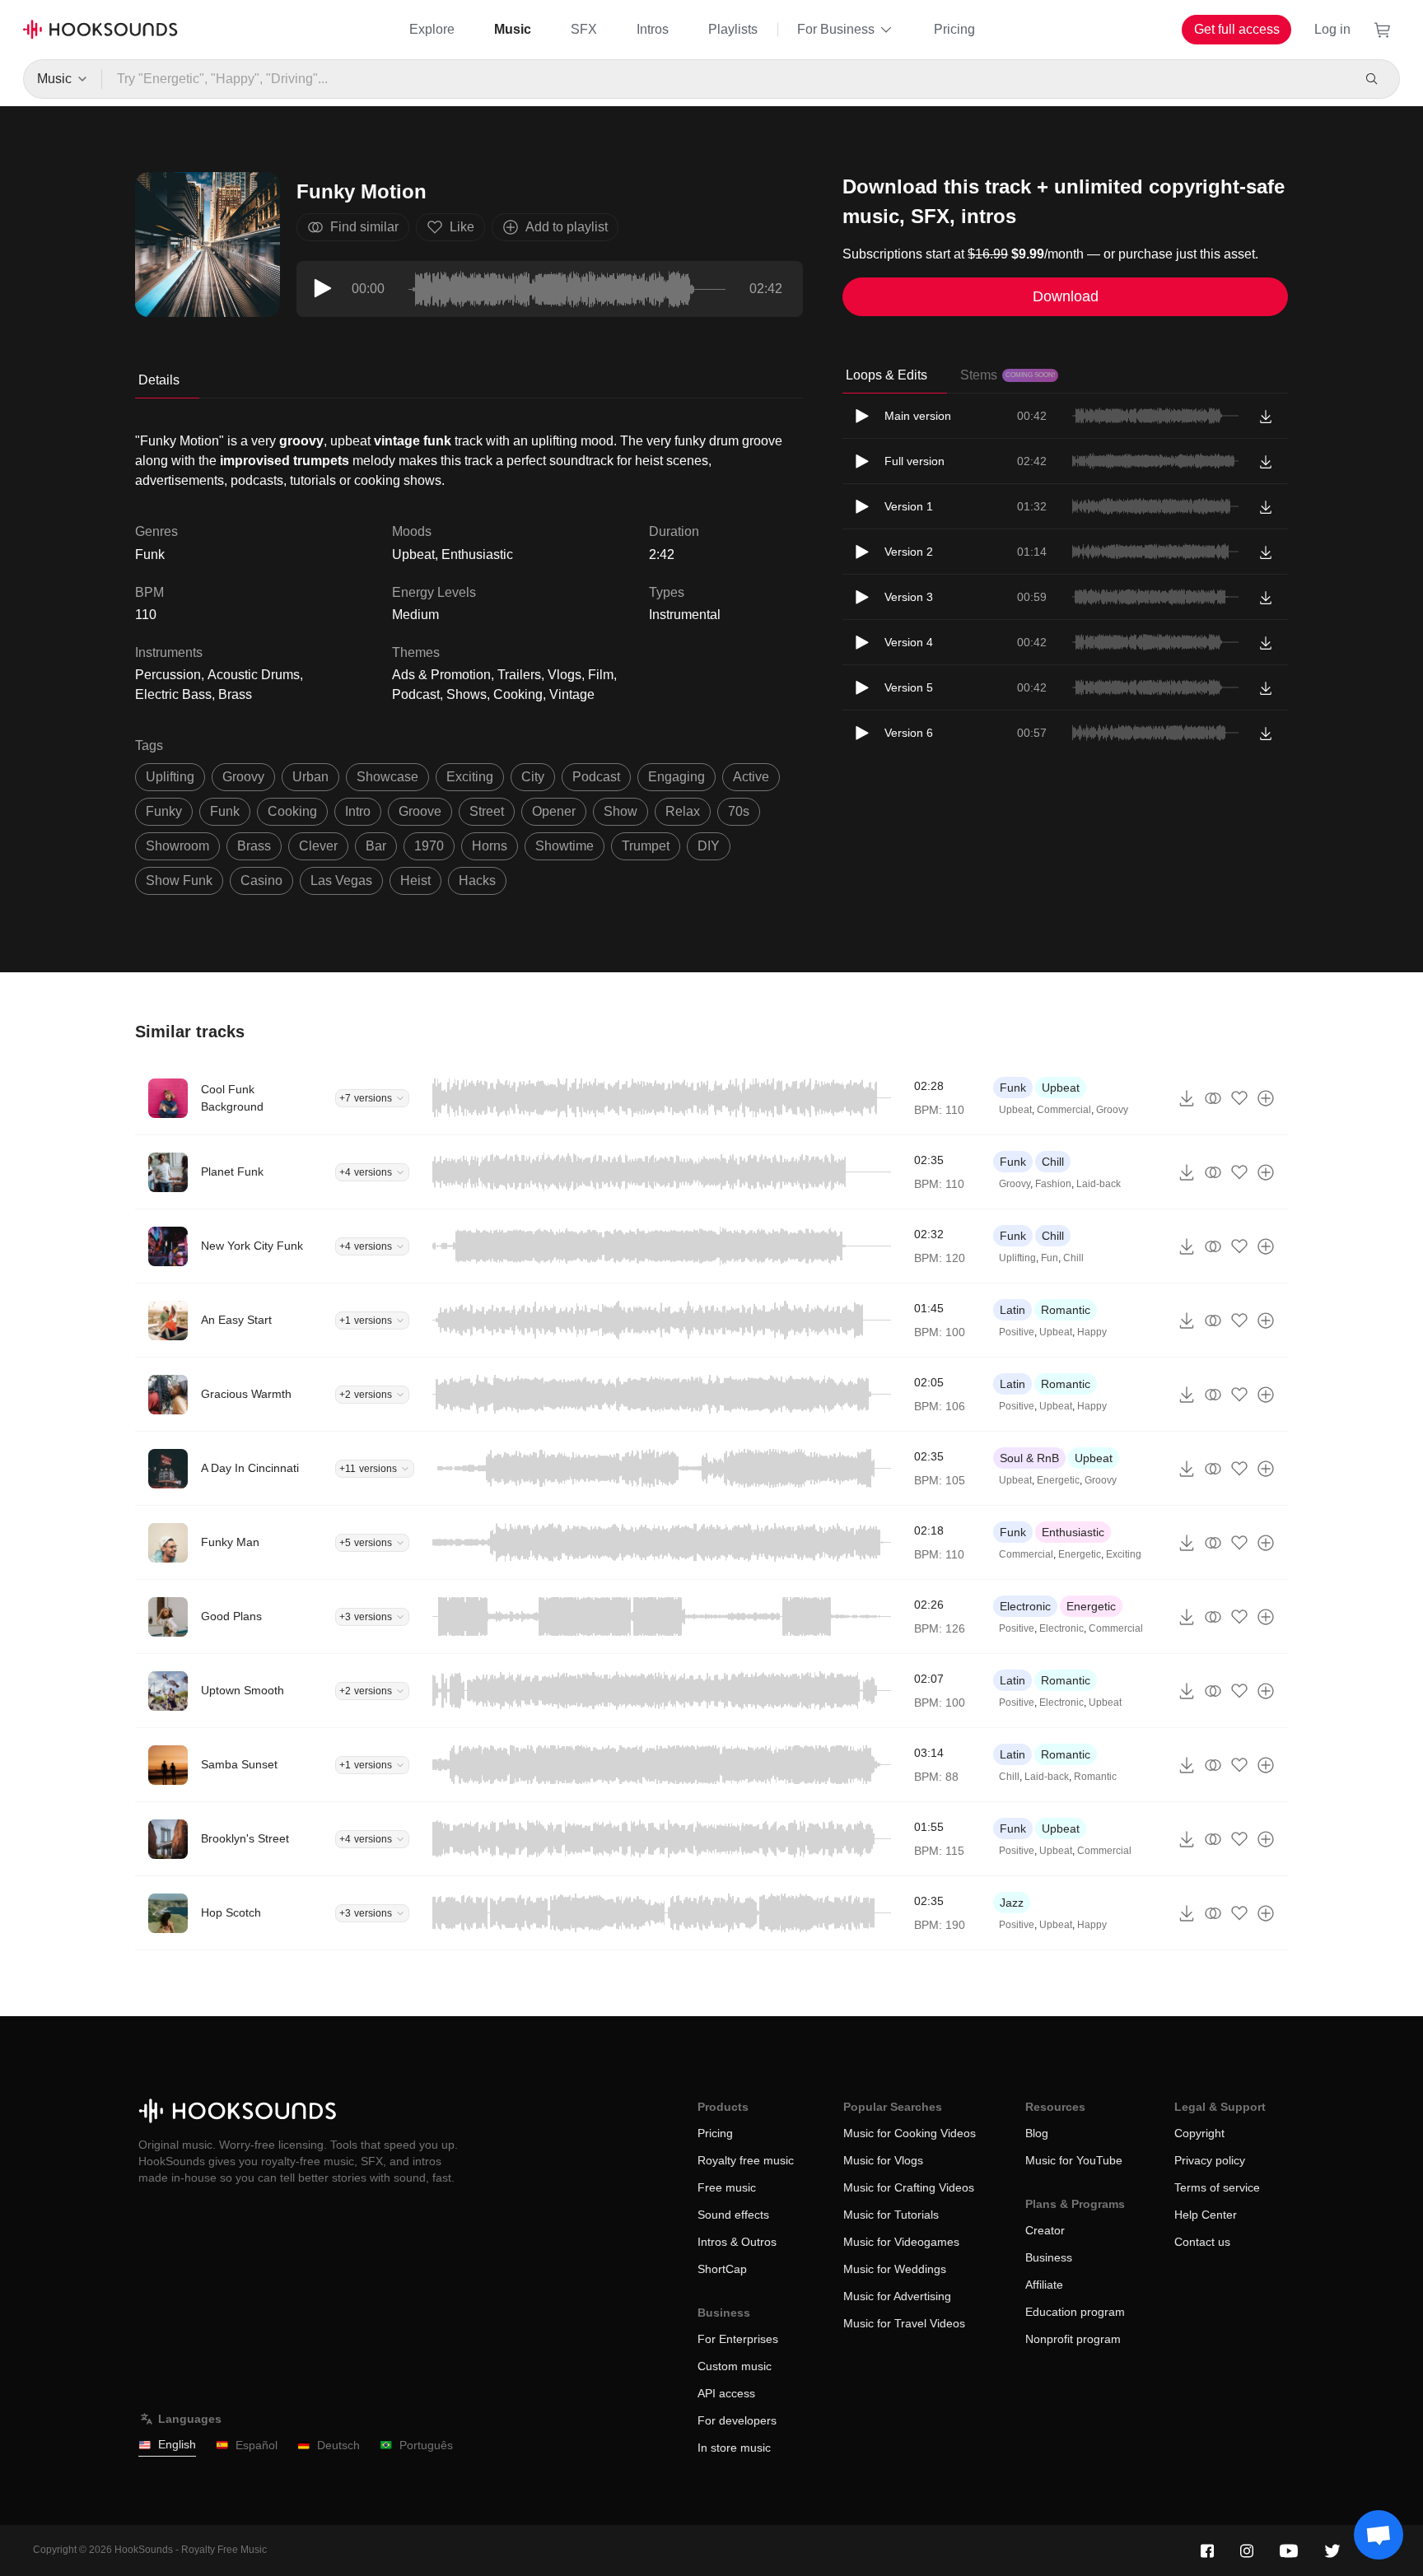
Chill (1053, 1162)
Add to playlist (567, 227)
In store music (734, 2448)
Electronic (1025, 1606)
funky (164, 811)
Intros (653, 29)
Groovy (1112, 1110)
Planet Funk (232, 1172)
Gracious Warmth (246, 1394)
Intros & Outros (737, 2242)
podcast (596, 777)
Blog (1037, 2133)
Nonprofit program (1073, 2339)
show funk (179, 880)
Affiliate (1044, 2285)
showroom (177, 846)
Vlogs (565, 675)
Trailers (519, 675)
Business (1049, 2257)
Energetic (1058, 1480)
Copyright (1199, 2133)
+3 (366, 1617)
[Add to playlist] (1266, 1098)
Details (159, 380)
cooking (292, 811)
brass (254, 846)
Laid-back (1099, 1184)
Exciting (1124, 1554)
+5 (366, 1543)
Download (1066, 296)
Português (426, 2445)
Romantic (1066, 1310)
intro (358, 811)
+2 (366, 1395)
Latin (1012, 1310)
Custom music (735, 2366)
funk (225, 811)
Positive (1017, 1332)
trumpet (646, 846)
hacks (477, 880)
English (177, 2444)
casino (261, 880)
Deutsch (338, 2445)
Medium (415, 615)
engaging (677, 777)
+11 (368, 1469)
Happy (1092, 1332)
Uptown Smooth (243, 1690)
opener (554, 811)
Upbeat (413, 554)
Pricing (954, 29)
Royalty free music (746, 2160)
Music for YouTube (1074, 2160)
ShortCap (722, 2269)
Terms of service (1217, 2187)
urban (310, 777)
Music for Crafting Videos (909, 2187)
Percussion (168, 675)
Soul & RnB (1029, 1458)
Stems (1008, 375)
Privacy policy (1210, 2160)
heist (415, 880)
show (621, 811)
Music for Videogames (901, 2242)
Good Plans (231, 1616)
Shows (467, 694)
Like (462, 227)
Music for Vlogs (883, 2160)
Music (513, 29)
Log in (1332, 29)
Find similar (364, 227)
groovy (243, 777)
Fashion (1053, 1184)
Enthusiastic (477, 554)
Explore (432, 29)
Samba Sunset (239, 1764)
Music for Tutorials (891, 2215)
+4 (366, 1172)
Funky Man (230, 1542)
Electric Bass (173, 694)
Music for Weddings (895, 2269)
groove (420, 811)
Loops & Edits (886, 375)
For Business (836, 29)
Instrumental (685, 615)
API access (726, 2393)
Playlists (733, 29)
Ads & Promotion (441, 675)
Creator (1045, 2230)
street (487, 811)
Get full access (1237, 29)
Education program (1075, 2312)
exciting (470, 777)
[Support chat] (1379, 2535)
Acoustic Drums (254, 675)
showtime (565, 846)
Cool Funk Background (232, 1098)
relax (683, 811)
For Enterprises (738, 2339)
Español (257, 2445)
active (751, 777)
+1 (366, 1321)
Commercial (1064, 1110)
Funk (1013, 1088)
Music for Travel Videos (904, 2323)
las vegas (341, 880)
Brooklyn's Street (245, 1838)
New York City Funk (252, 1246)
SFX (584, 29)
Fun (1050, 1258)
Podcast (416, 694)
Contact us (1202, 2242)
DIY (709, 846)
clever (318, 846)
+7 (366, 1098)
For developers (737, 2420)
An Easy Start (236, 1320)
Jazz (1012, 1903)
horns (490, 846)
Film (601, 675)
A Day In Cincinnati (250, 1468)
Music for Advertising (897, 2296)
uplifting (170, 777)
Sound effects (733, 2215)
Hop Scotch (231, 1912)
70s (739, 811)
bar (376, 846)
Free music (727, 2187)
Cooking (518, 694)
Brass (235, 694)
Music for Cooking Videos (910, 2133)
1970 (429, 846)
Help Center (1206, 2215)
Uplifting (1017, 1258)
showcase (387, 777)
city (533, 777)
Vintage (572, 694)
